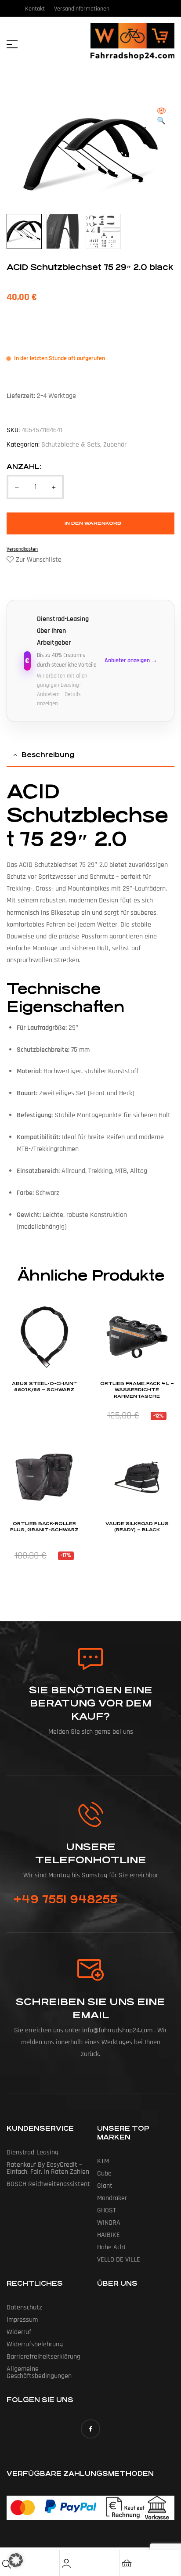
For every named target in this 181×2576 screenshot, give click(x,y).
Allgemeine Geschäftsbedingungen (39, 2372)
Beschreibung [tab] (48, 755)
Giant (105, 2186)
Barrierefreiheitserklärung (43, 2357)
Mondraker (112, 2198)
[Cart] (127, 2563)
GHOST (107, 2210)
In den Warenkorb (93, 523)
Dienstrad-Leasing (33, 2152)
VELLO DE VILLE (119, 2260)
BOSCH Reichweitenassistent (48, 2184)
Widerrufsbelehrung (35, 2344)
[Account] (66, 2563)
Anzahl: (24, 467)
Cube (104, 2174)
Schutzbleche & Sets (71, 445)
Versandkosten (22, 549)
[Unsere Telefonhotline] (91, 1814)
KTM (103, 2161)
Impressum (22, 2320)
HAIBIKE (109, 2235)
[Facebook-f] (90, 2429)
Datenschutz (24, 2307)
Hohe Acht (112, 2247)
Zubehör (115, 445)
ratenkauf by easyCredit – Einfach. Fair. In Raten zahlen (48, 2168)
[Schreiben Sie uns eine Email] (90, 1970)
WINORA (109, 2223)
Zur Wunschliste (39, 560)
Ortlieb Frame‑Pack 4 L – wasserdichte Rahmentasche (137, 1390)
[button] (161, 117)
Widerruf (19, 2332)
